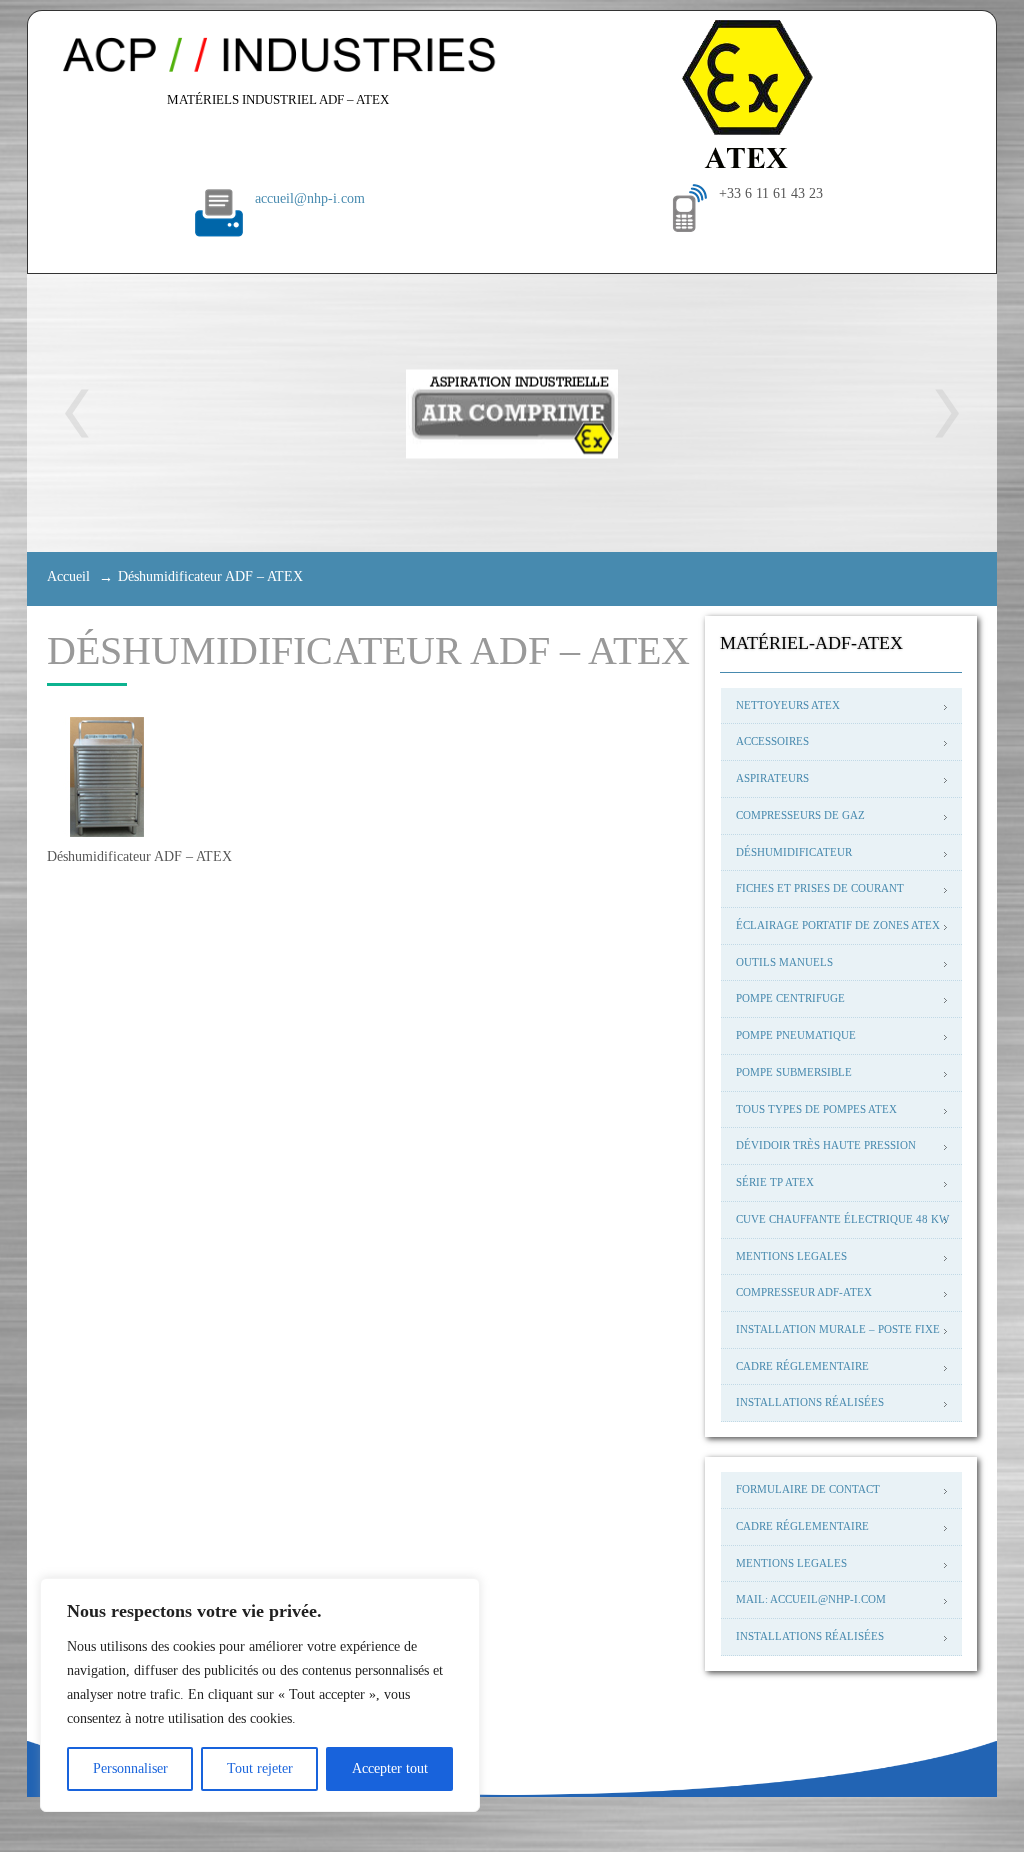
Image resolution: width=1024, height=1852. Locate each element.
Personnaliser (130, 1768)
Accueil (68, 576)
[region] (260, 1695)
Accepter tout (390, 1768)
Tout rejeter (260, 1768)
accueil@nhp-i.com (310, 198)
